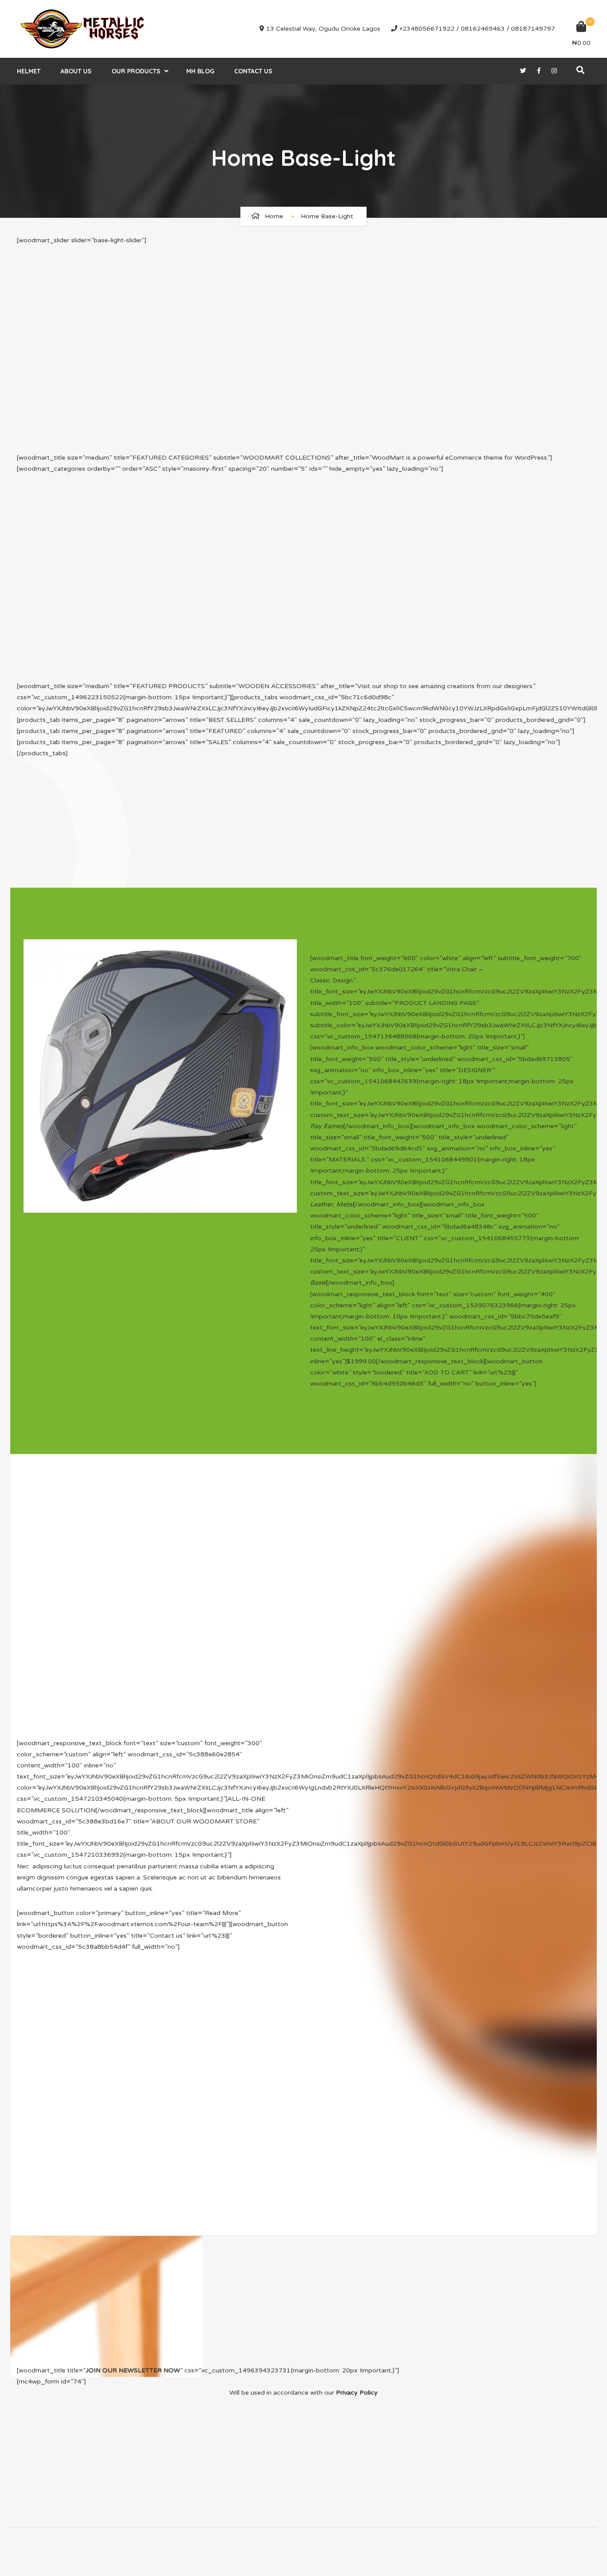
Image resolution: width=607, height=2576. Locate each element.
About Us (76, 71)
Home (274, 216)
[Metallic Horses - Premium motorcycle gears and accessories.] (84, 29)
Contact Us (253, 71)
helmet (29, 71)
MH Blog (200, 71)
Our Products (136, 71)
